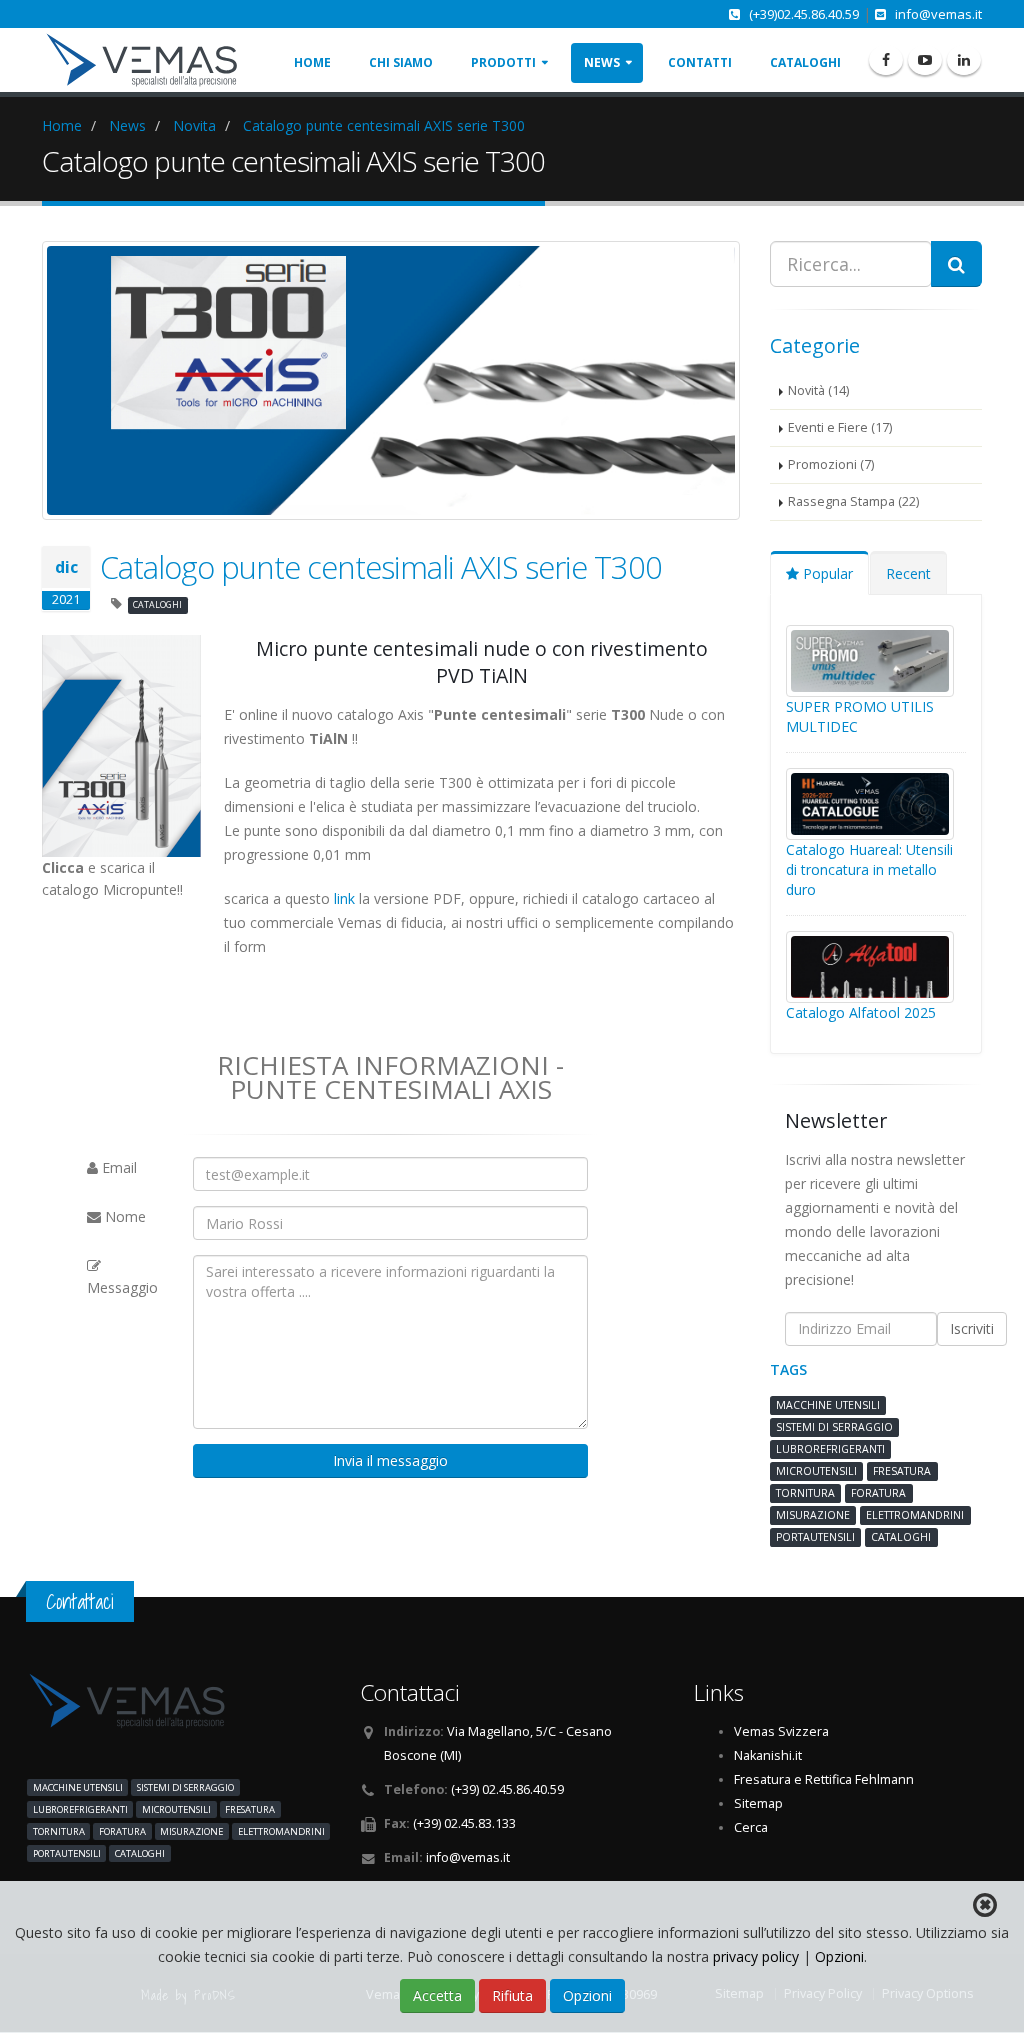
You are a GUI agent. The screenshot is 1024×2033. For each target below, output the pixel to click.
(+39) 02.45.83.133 (464, 1823)
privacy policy (758, 1956)
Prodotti (503, 62)
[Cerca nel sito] (956, 264)
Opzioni (839, 1956)
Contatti (700, 62)
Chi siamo (401, 62)
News (602, 62)
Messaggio (122, 1287)
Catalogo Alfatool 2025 (861, 1012)
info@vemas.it (938, 14)
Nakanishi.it (768, 1755)
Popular (826, 573)
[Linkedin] (964, 60)
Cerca (751, 1827)
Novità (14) (818, 390)
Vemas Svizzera (781, 1731)
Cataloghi (805, 62)
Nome (123, 1216)
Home (312, 62)
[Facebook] (886, 60)
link (344, 898)
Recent (908, 573)
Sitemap (758, 1803)
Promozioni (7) (831, 464)
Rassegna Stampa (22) (853, 501)
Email (117, 1167)
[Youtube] (925, 60)
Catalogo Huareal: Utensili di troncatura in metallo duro (869, 869)
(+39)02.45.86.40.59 (804, 14)
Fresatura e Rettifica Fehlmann (824, 1779)
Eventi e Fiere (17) (840, 427)
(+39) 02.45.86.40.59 (507, 1789)
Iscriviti (972, 1328)
